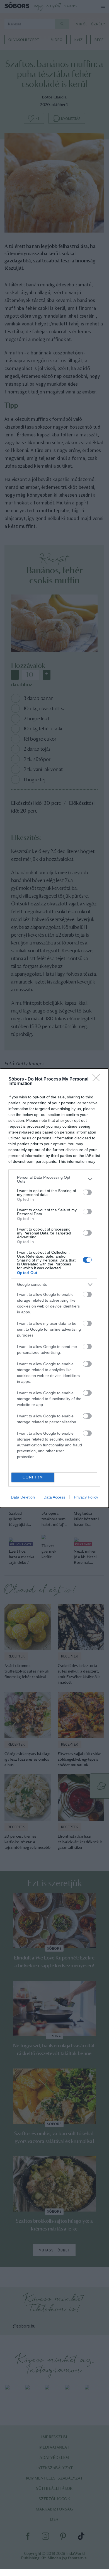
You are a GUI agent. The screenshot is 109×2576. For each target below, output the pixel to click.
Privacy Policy (86, 1497)
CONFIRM (33, 1477)
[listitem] (54, 1179)
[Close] (98, 1079)
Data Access (54, 1497)
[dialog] (54, 1288)
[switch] (87, 1192)
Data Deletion (23, 1497)
